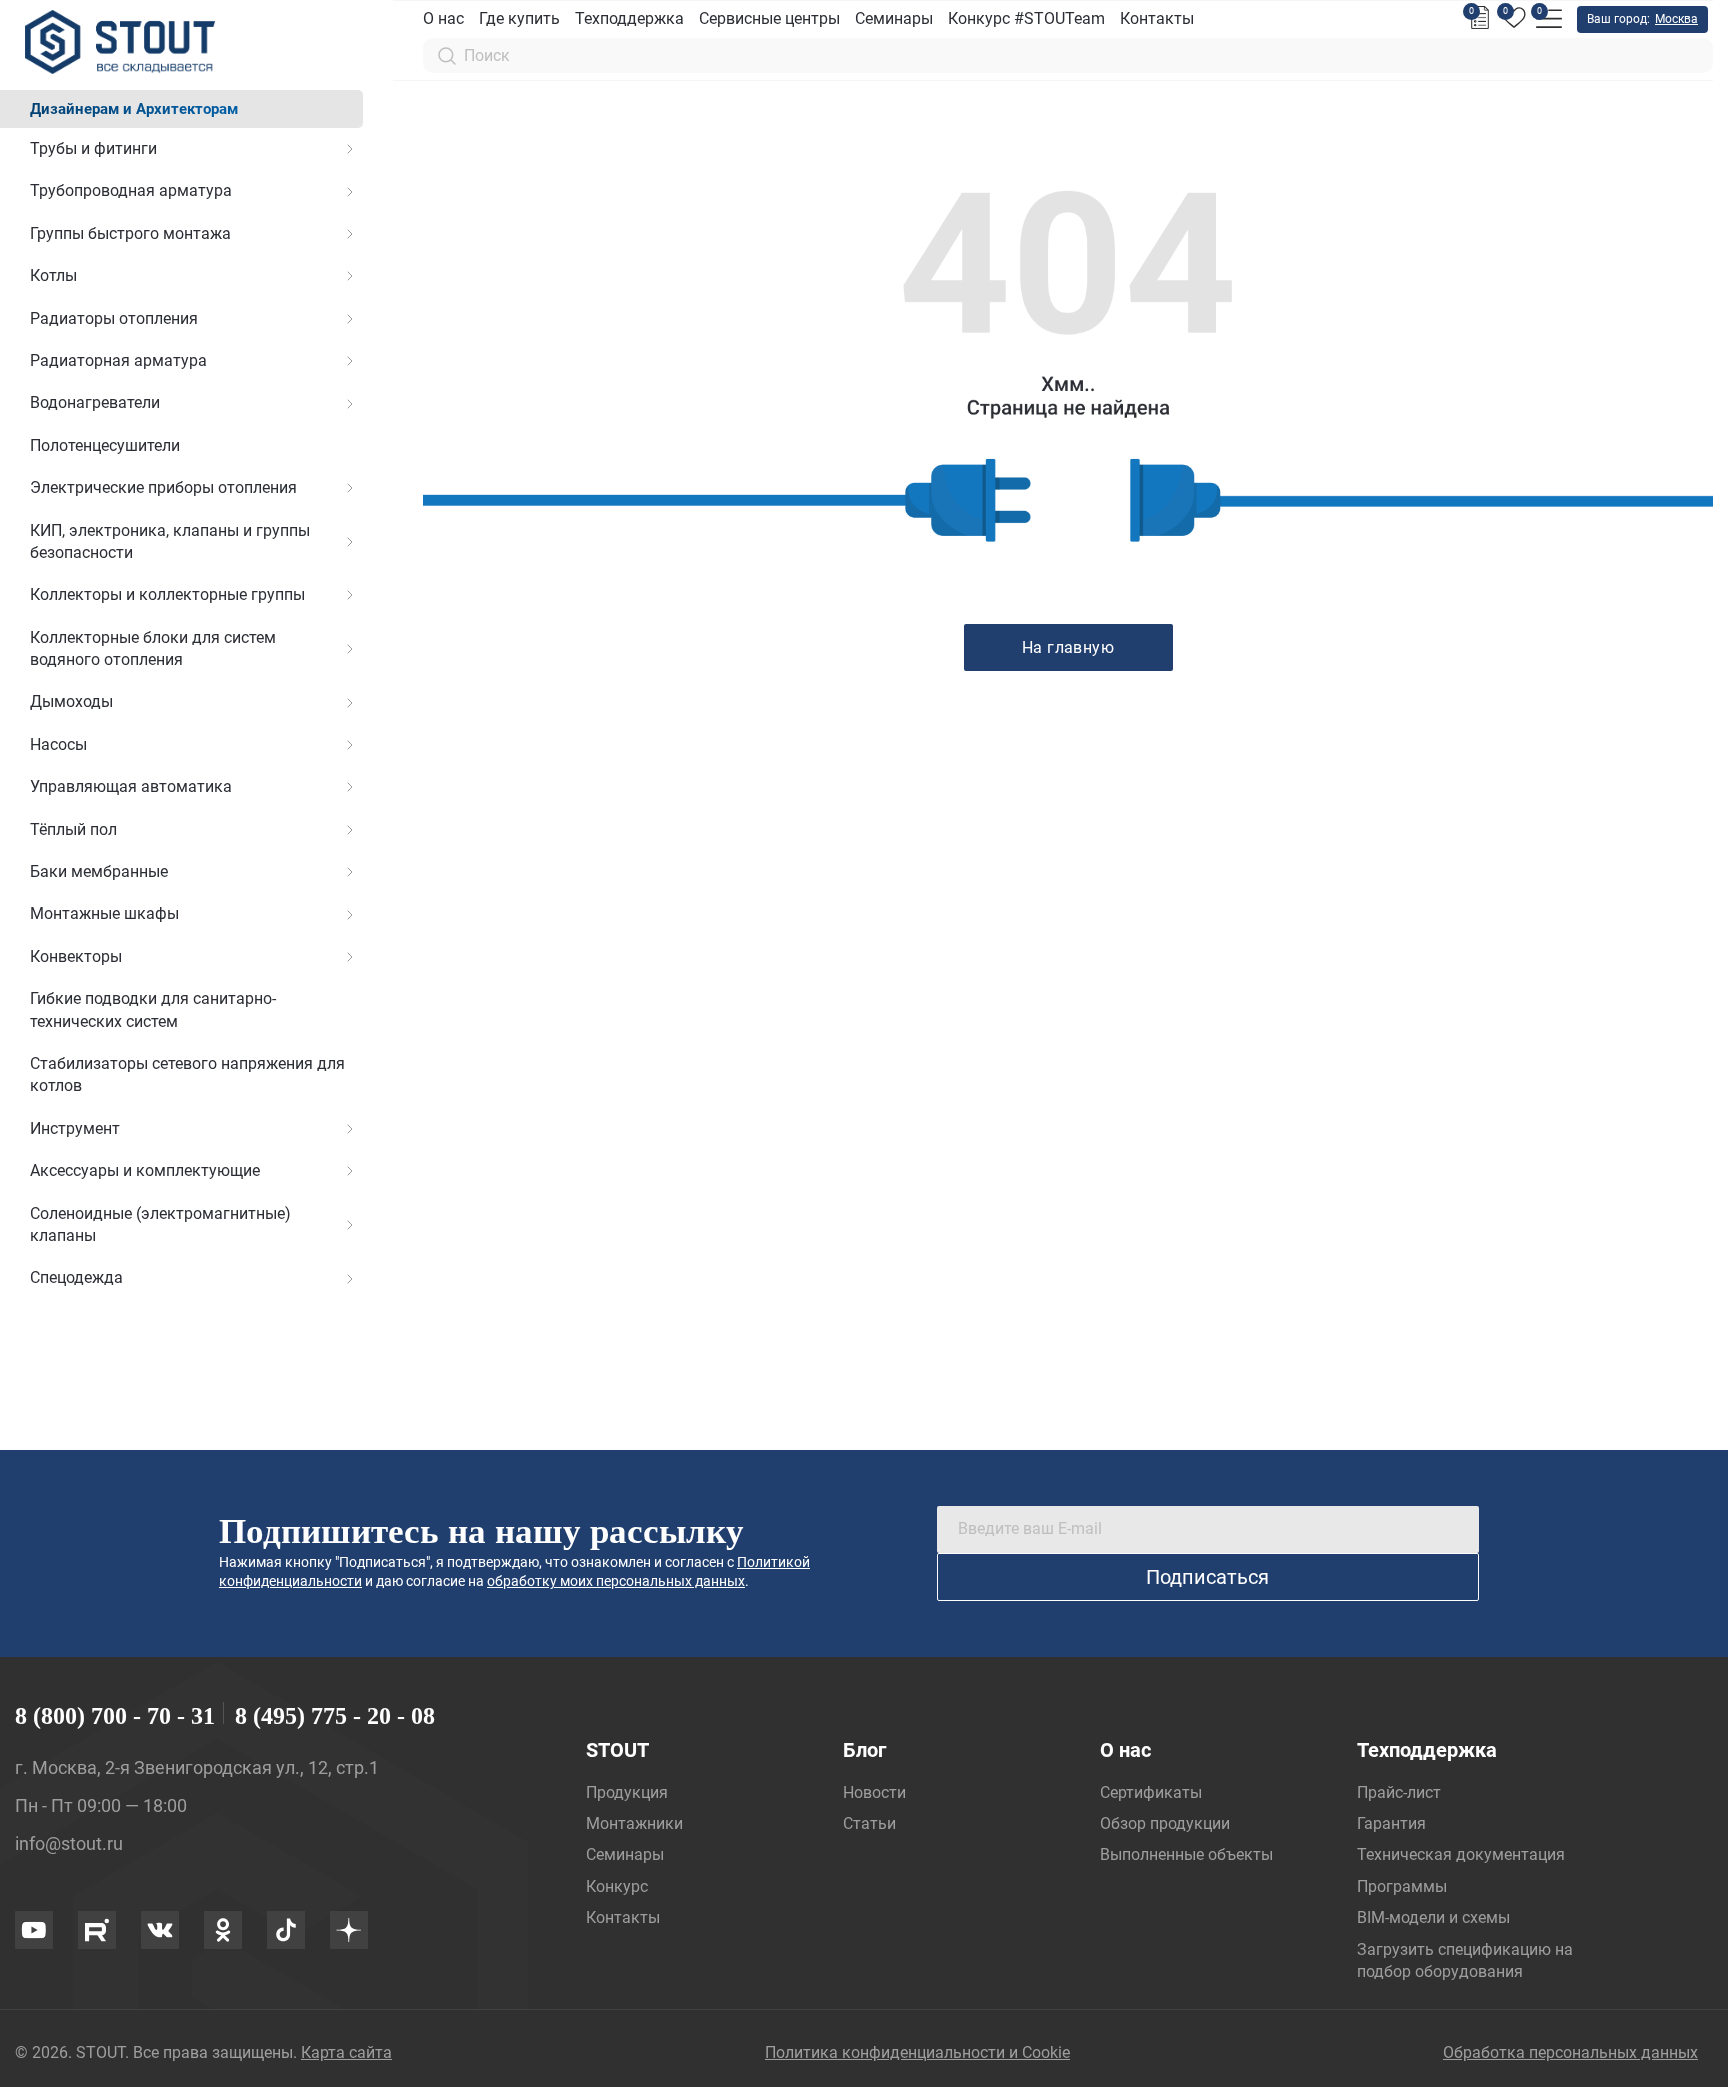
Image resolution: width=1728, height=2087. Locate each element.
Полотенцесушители (105, 445)
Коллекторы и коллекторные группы (167, 594)
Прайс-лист (1399, 1792)
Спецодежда (76, 1277)
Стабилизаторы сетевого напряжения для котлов (187, 1074)
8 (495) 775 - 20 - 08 (335, 1716)
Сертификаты (1151, 1792)
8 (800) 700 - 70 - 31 (115, 1716)
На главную (1068, 647)
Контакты (1157, 18)
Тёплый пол (73, 829)
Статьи (869, 1823)
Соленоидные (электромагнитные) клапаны (160, 1224)
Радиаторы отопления (114, 318)
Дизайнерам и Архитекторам (134, 109)
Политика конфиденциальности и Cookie (917, 2052)
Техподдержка (629, 18)
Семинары (894, 18)
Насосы (58, 744)
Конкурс (617, 1886)
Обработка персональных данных (1570, 2052)
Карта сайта (346, 2052)
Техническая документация (1461, 1854)
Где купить (519, 18)
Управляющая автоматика (131, 786)
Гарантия (1391, 1823)
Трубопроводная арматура (131, 190)
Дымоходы (71, 701)
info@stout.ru (69, 1843)
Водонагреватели (95, 402)
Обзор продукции (1165, 1823)
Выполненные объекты (1186, 1854)
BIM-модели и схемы (1433, 1917)
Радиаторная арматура (118, 360)
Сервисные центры (769, 18)
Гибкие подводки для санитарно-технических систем (153, 1009)
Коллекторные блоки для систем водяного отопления (153, 648)
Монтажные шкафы (104, 913)
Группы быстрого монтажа (130, 233)
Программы (1402, 1886)
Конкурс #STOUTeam (1026, 18)
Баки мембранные (99, 871)
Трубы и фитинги (93, 148)
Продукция (627, 1792)
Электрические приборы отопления (163, 487)
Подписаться (1207, 1577)
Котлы (53, 275)
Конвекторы (76, 956)
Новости (874, 1792)
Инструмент (75, 1128)
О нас (443, 18)
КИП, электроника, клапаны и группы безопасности (170, 541)
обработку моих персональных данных (616, 1581)
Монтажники (634, 1823)
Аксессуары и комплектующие (145, 1170)
